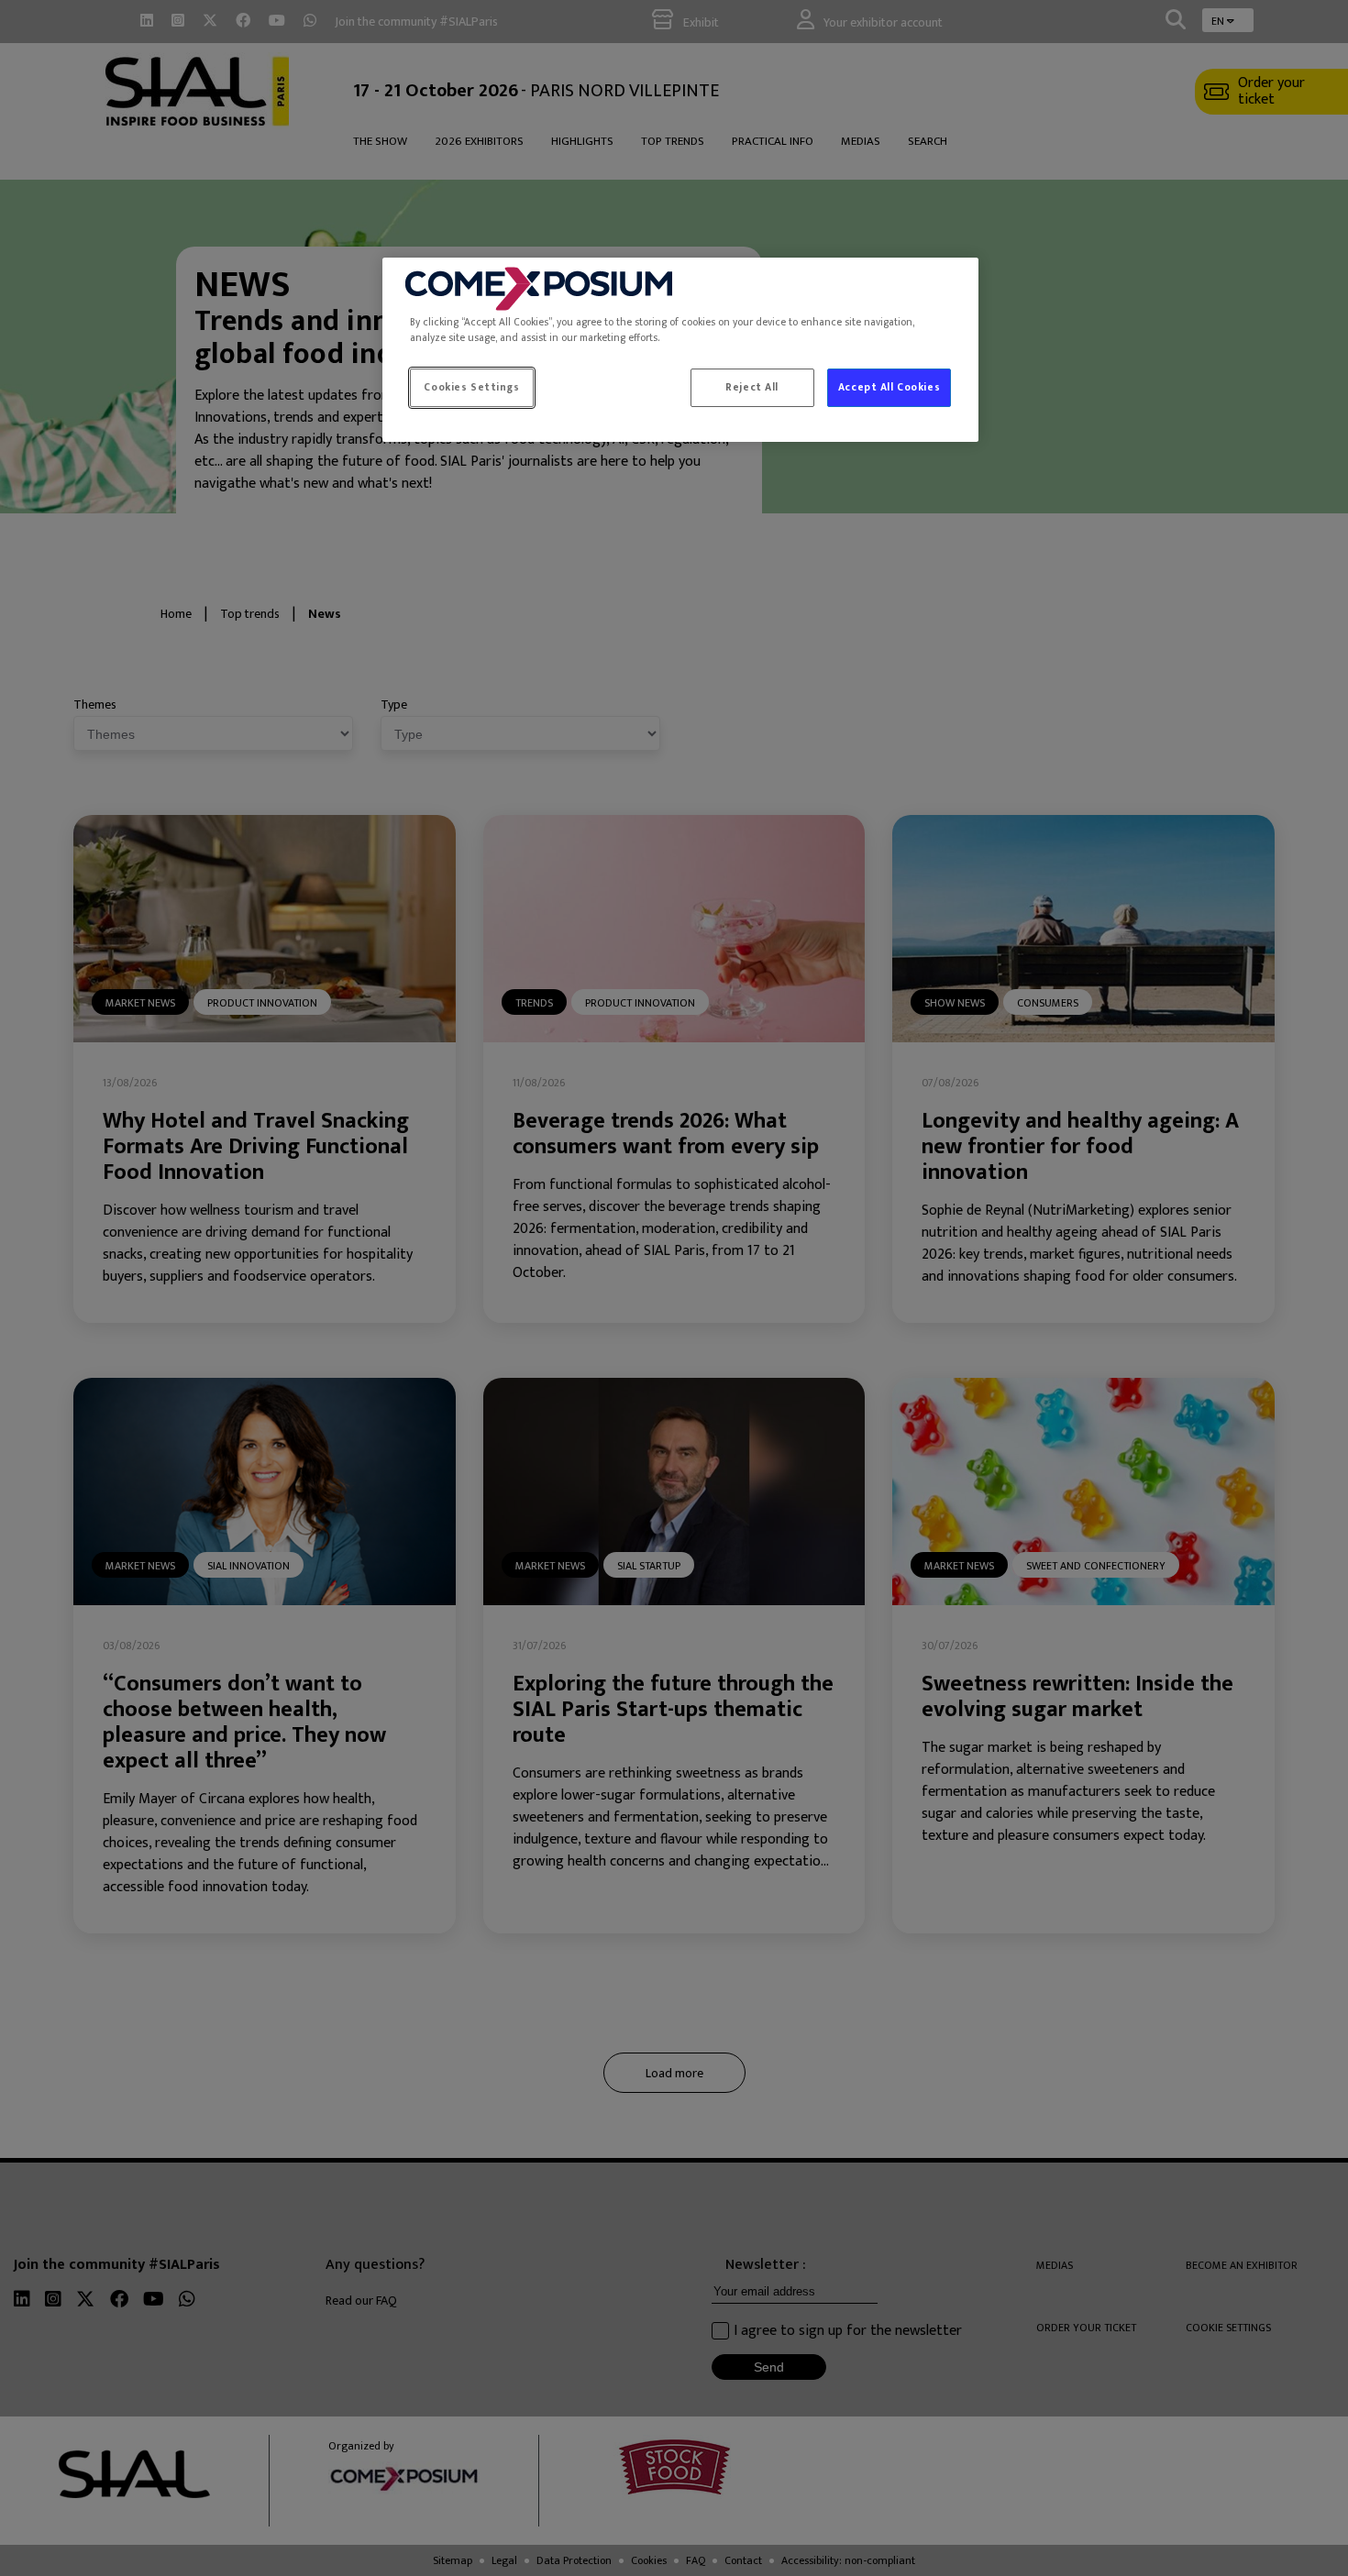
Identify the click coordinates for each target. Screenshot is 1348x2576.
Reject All (752, 387)
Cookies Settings (471, 387)
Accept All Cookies (889, 387)
